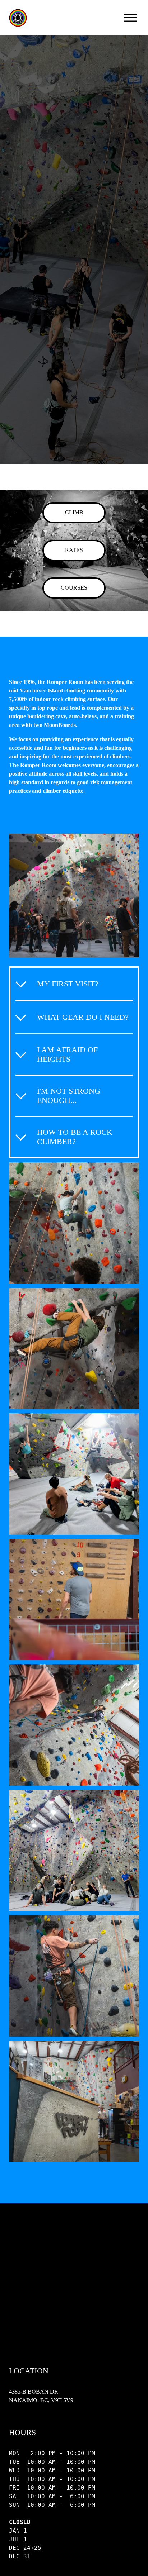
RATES (74, 550)
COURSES (74, 588)
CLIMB (74, 512)
